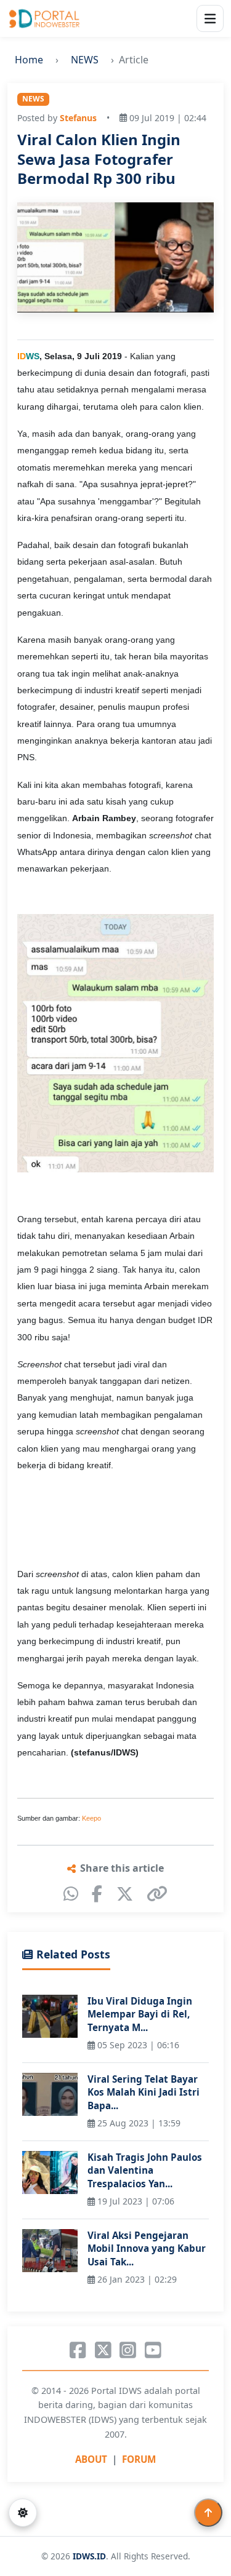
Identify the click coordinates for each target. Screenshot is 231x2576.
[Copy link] (157, 1894)
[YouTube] (153, 2350)
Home (29, 60)
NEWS (85, 60)
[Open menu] (210, 18)
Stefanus (78, 118)
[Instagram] (128, 2350)
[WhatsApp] (71, 1894)
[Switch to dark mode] (23, 2513)
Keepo (91, 1818)
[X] (125, 1894)
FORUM (139, 2459)
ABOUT (91, 2459)
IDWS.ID (89, 2556)
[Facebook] (97, 1894)
